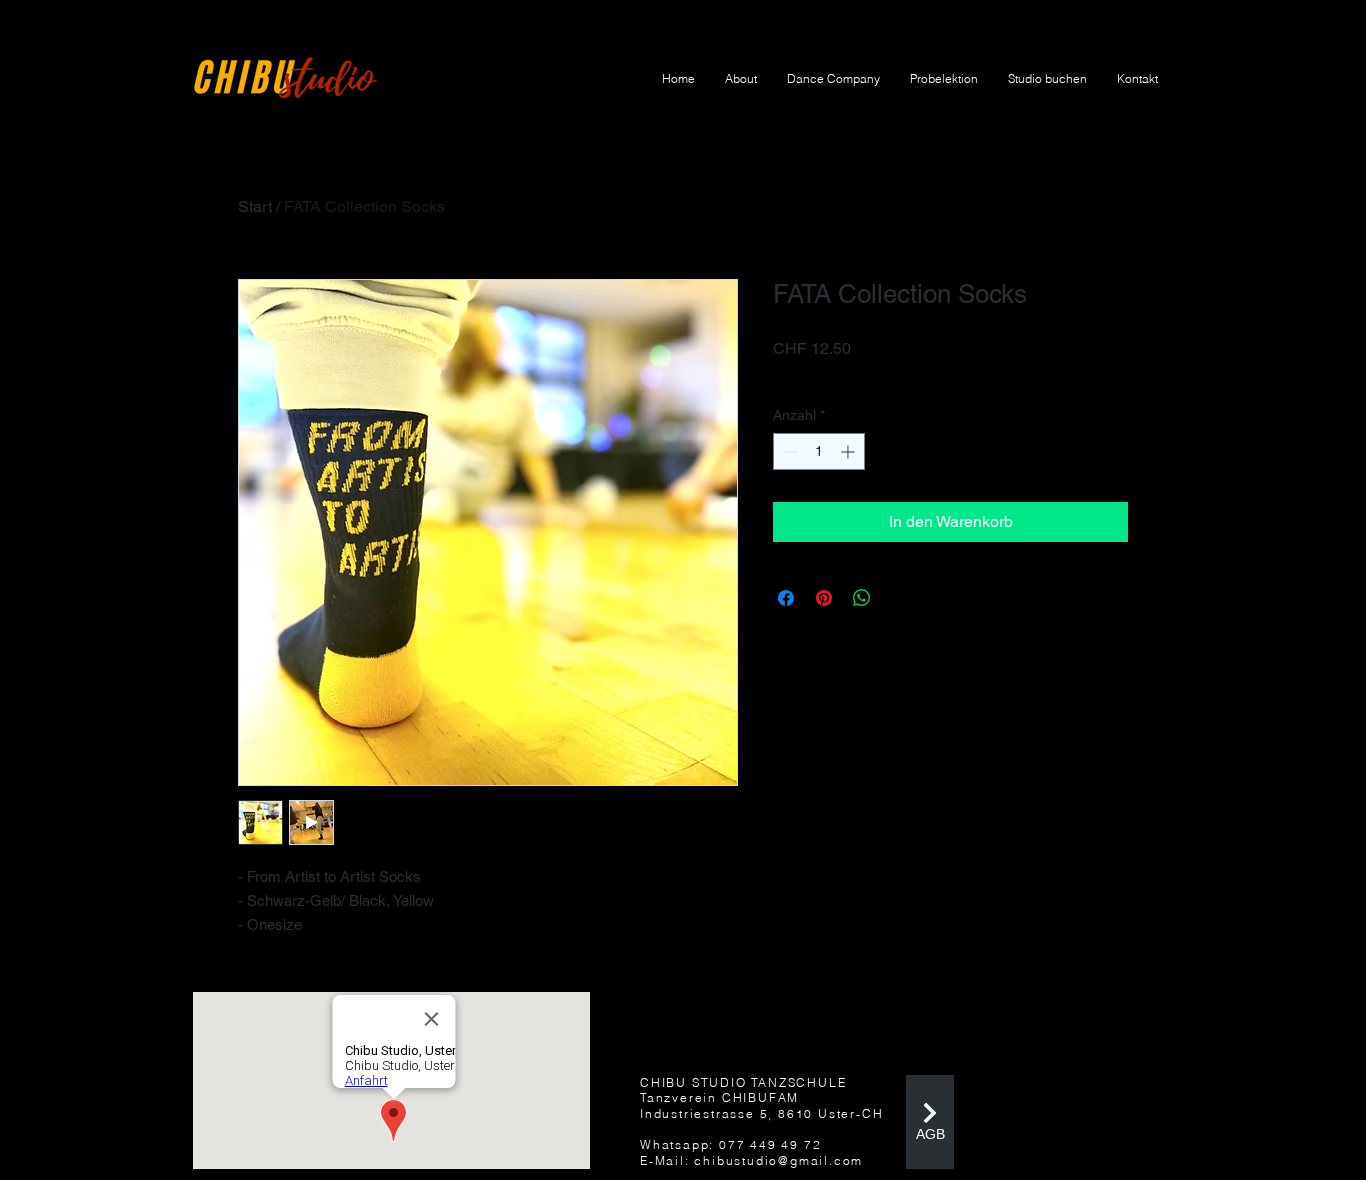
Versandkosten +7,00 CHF (856, 375)
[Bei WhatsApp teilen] (862, 598)
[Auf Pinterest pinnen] (824, 598)
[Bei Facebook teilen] (786, 598)
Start (255, 206)
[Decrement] (788, 451)
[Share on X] (900, 598)
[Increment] (849, 451)
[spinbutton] (819, 451)
